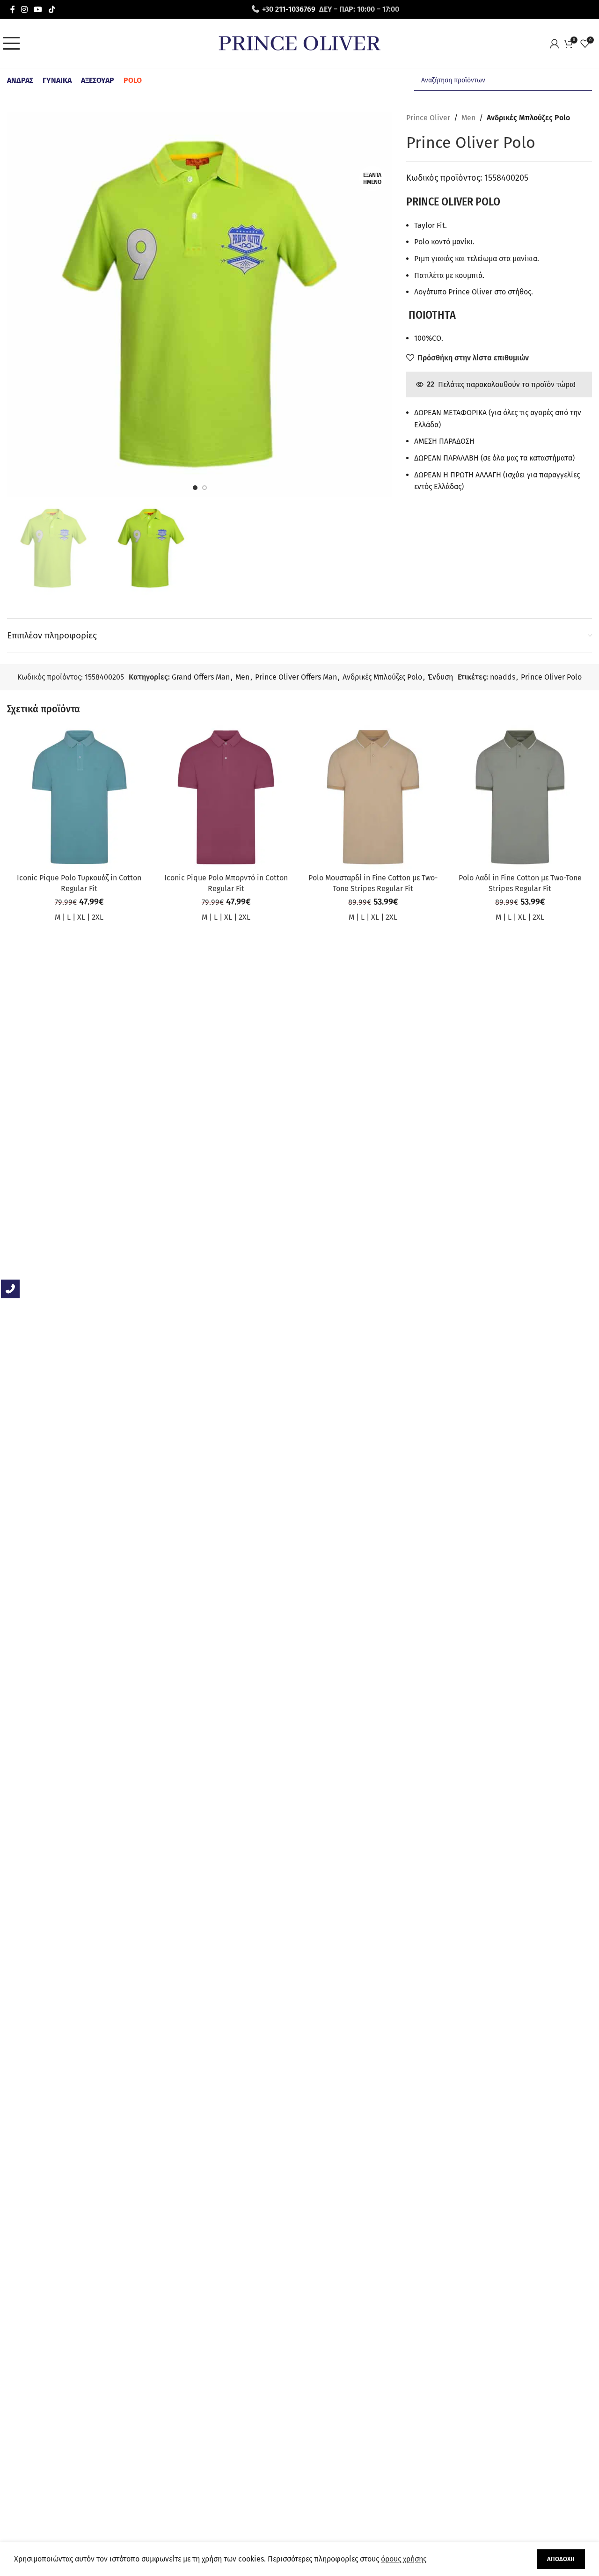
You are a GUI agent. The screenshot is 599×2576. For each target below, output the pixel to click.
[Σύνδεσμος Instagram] (24, 9)
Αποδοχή (561, 2559)
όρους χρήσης (404, 2559)
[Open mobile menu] (14, 44)
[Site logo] (299, 43)
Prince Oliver (428, 118)
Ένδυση (440, 677)
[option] (195, 488)
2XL (98, 917)
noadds (503, 677)
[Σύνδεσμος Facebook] (12, 9)
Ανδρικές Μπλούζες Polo (528, 118)
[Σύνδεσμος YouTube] (38, 9)
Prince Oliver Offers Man (296, 677)
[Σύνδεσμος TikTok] (52, 9)
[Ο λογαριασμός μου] (557, 44)
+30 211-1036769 (289, 9)
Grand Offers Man (201, 677)
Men (468, 118)
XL (81, 917)
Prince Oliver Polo (551, 677)
